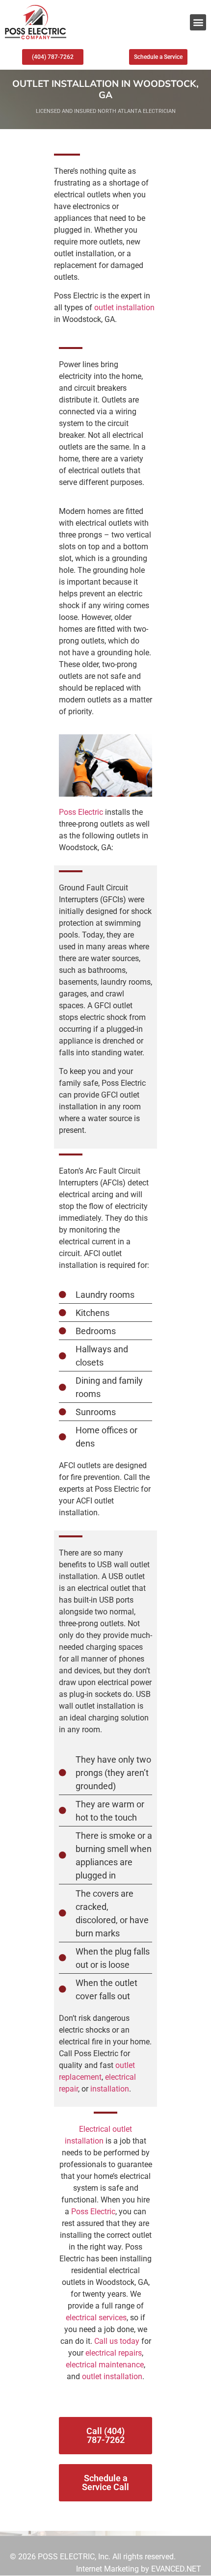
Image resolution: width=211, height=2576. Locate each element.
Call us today (117, 2341)
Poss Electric (81, 812)
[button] (198, 22)
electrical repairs (114, 2353)
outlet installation (124, 308)
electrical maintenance (105, 2365)
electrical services (96, 2318)
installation (110, 2089)
